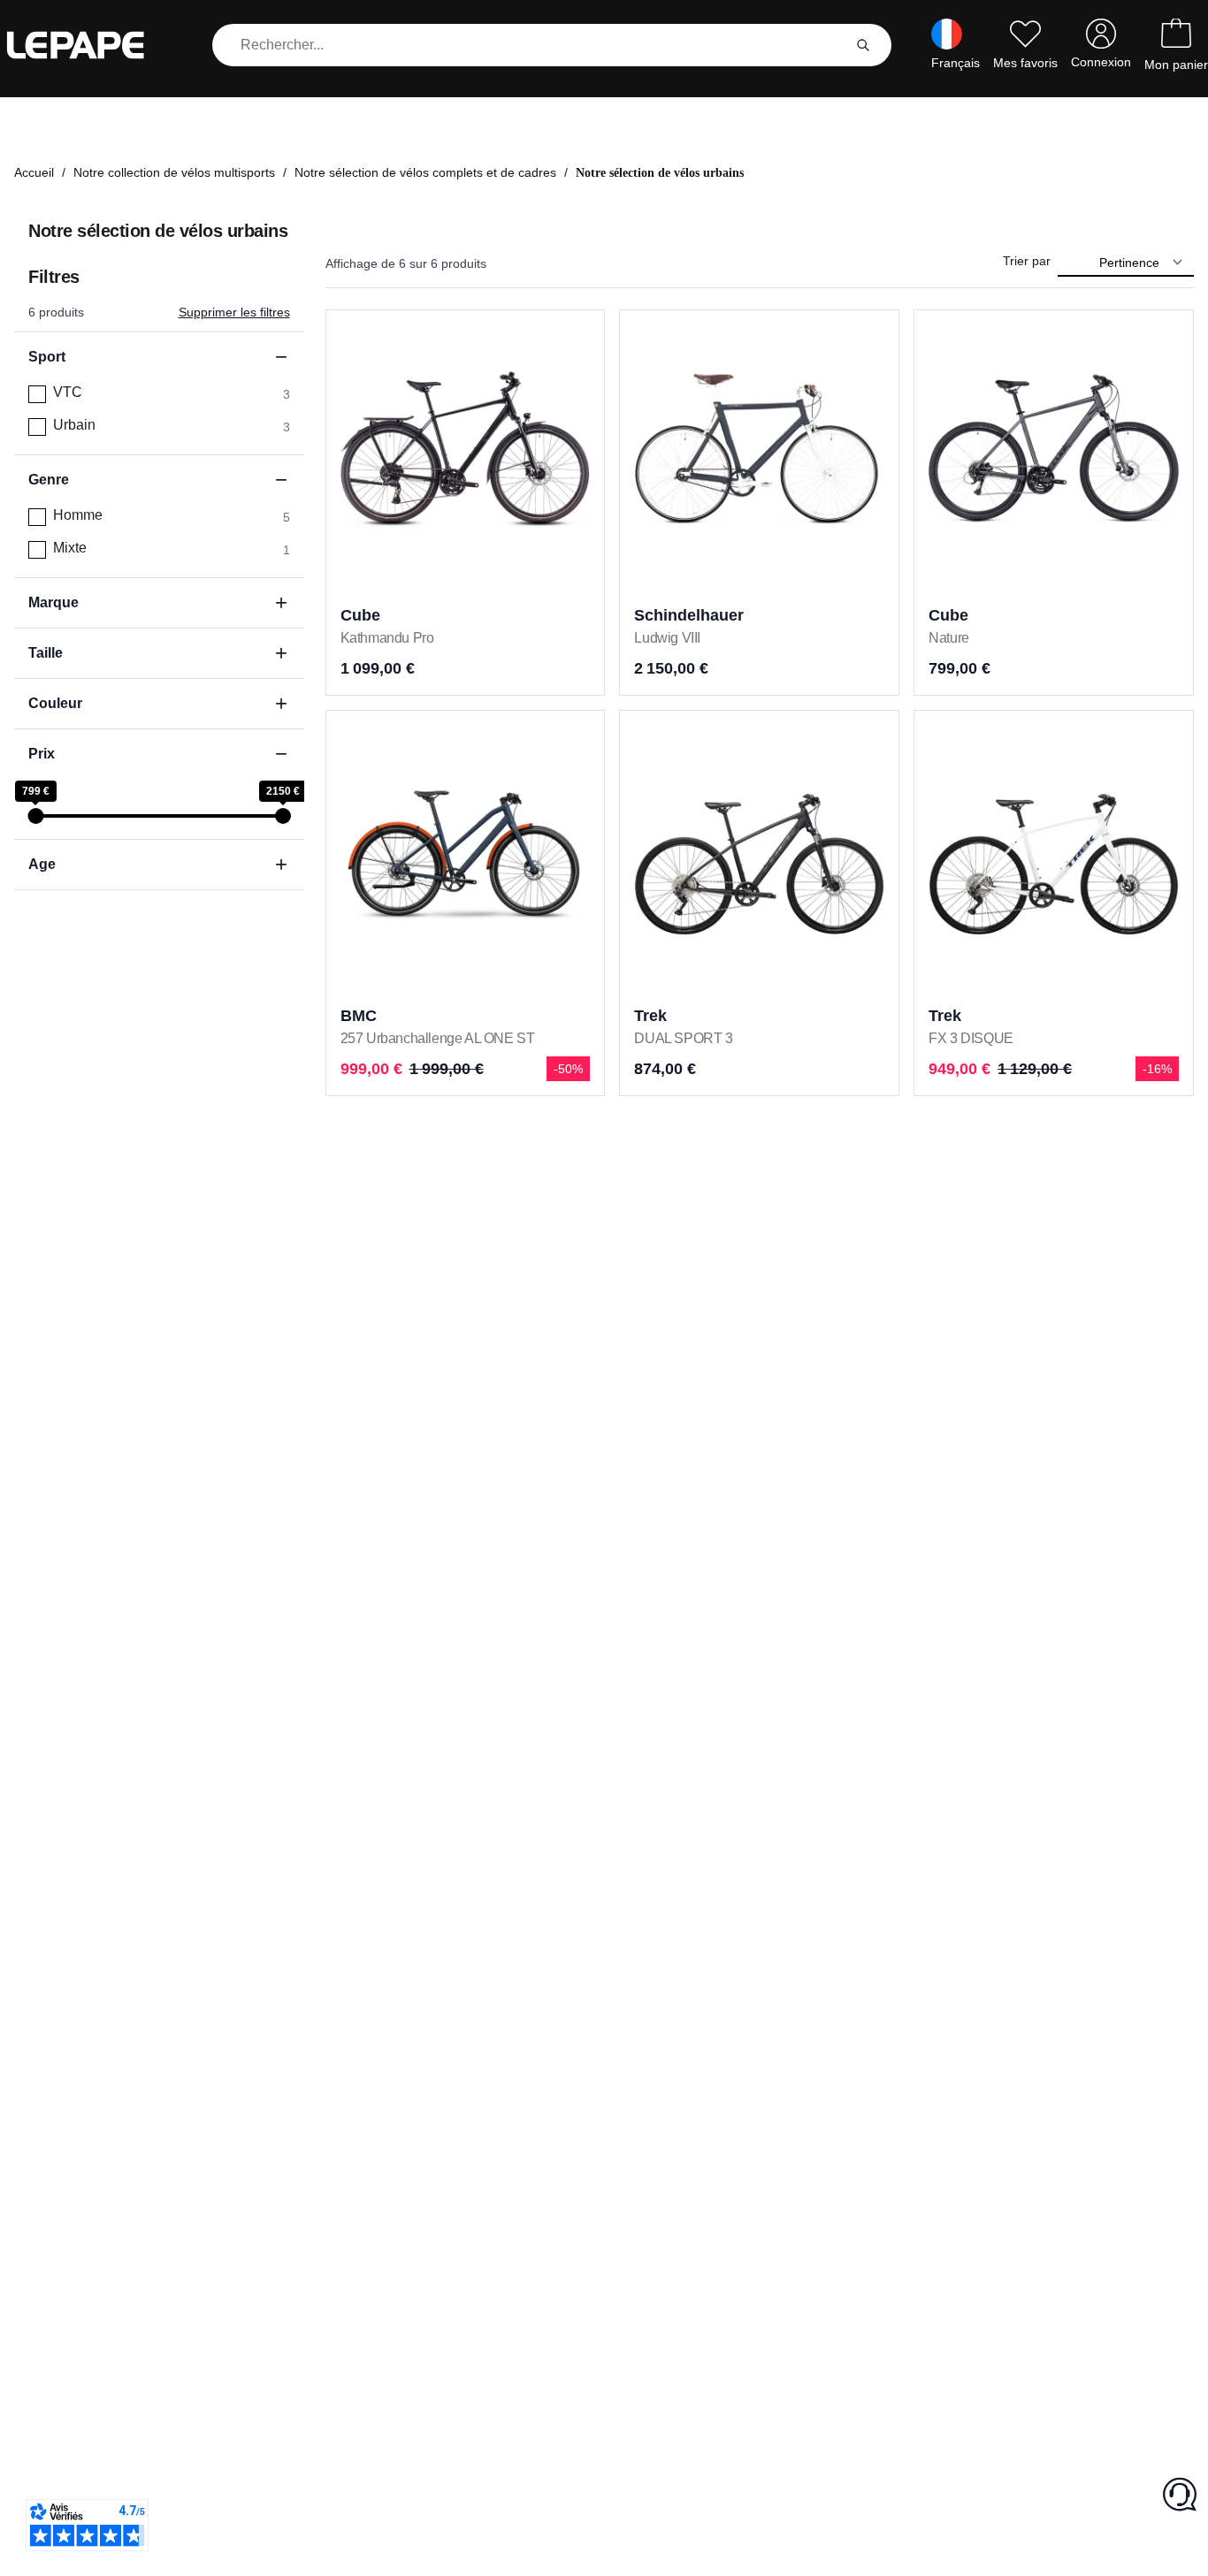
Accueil (34, 172)
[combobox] (531, 45)
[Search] (863, 45)
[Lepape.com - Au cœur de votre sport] (88, 45)
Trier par (1027, 261)
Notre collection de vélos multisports (174, 172)
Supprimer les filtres (234, 312)
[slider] (35, 816)
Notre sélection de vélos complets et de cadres (425, 172)
